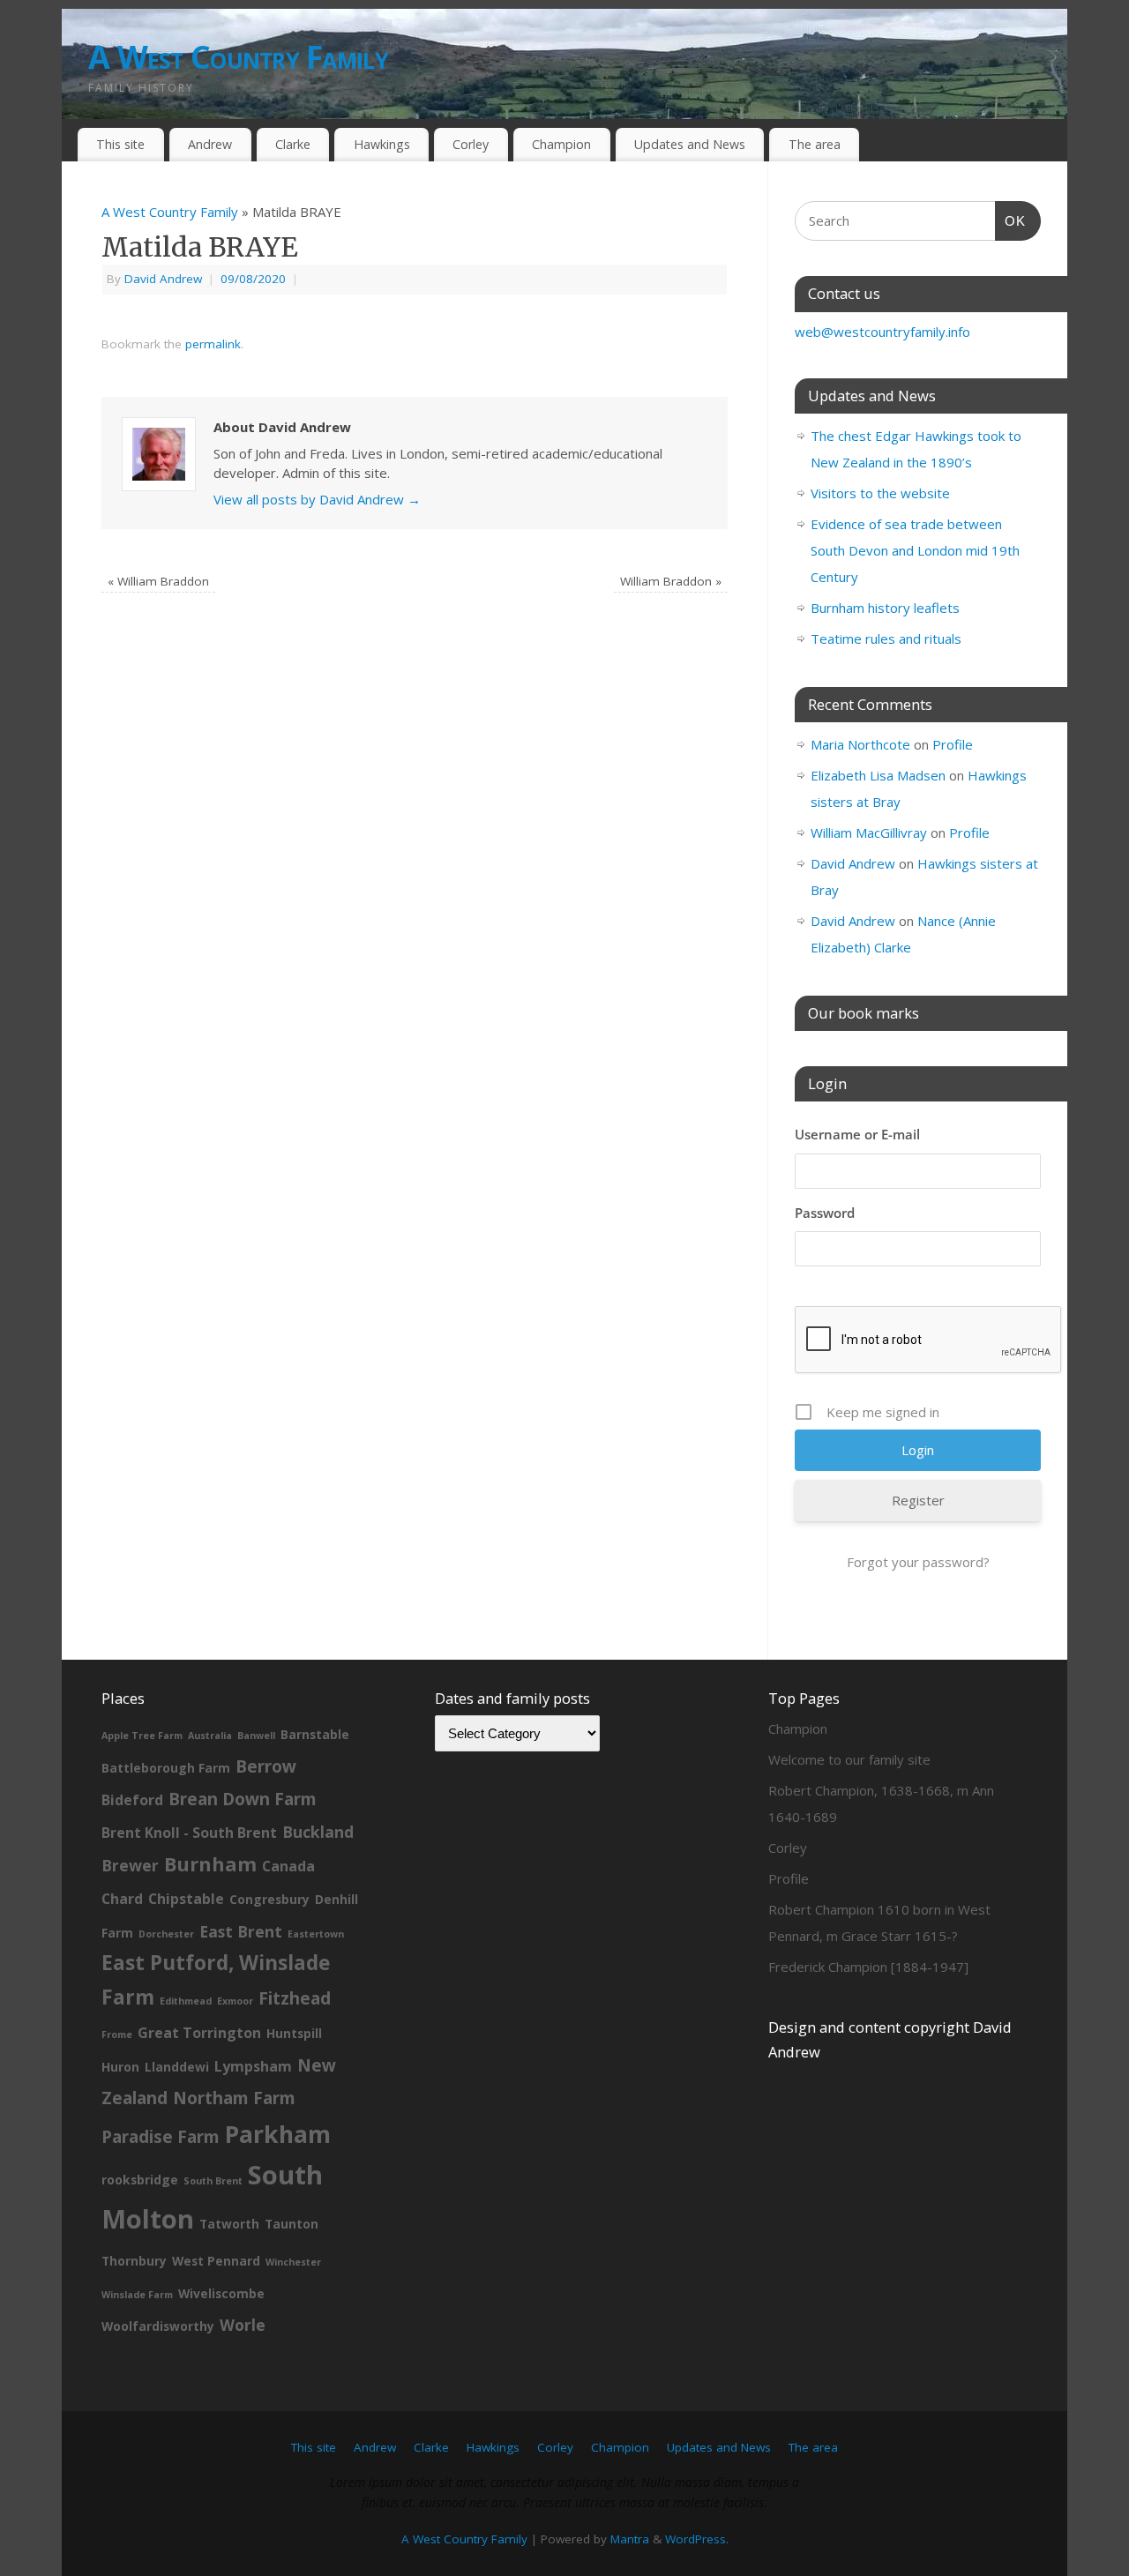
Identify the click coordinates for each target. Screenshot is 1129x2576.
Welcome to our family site (849, 1759)
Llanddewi (177, 2067)
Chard (122, 1899)
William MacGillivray (869, 833)
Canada (288, 1866)
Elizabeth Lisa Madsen (878, 775)
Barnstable (315, 1734)
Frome (117, 2035)
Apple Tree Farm (142, 1736)
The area (815, 144)
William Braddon (158, 581)
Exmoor (235, 2001)
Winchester (293, 2262)
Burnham (210, 1864)
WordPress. (697, 2539)
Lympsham (253, 2066)
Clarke (293, 144)
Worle (243, 2325)
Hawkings (382, 144)
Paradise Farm (161, 2137)
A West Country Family (238, 57)
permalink (213, 344)
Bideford (132, 1800)
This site (120, 144)
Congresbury (269, 1899)
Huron (120, 2067)
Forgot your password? (918, 1562)
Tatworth (229, 2224)
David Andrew (163, 279)
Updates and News (690, 144)
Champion (561, 144)
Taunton (292, 2224)
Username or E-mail (857, 1134)
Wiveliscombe (221, 2293)
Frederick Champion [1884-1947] (868, 1967)
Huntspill (294, 2033)
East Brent (241, 1931)
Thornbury (134, 2261)
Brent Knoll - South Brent (189, 1833)
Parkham (278, 2134)
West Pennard (216, 2261)
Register (918, 1500)
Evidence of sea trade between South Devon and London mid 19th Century (915, 550)
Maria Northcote (860, 744)
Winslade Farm (137, 2295)
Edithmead (186, 2001)
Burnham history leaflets (885, 608)
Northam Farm (234, 2098)
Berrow (266, 1766)
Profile (953, 744)
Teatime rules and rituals (886, 638)
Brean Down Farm (243, 1799)
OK (1011, 220)
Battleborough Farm (166, 1768)
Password (825, 1213)
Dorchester (166, 1934)
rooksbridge (140, 2180)
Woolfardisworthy (158, 2326)
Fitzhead (295, 1998)
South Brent (213, 2181)
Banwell (256, 1736)
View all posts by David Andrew (317, 499)
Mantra (630, 2539)
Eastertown (316, 1934)
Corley (471, 144)
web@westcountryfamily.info (882, 332)
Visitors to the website (880, 493)
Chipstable (186, 1899)
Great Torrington (199, 2033)
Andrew (210, 144)
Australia (210, 1736)
